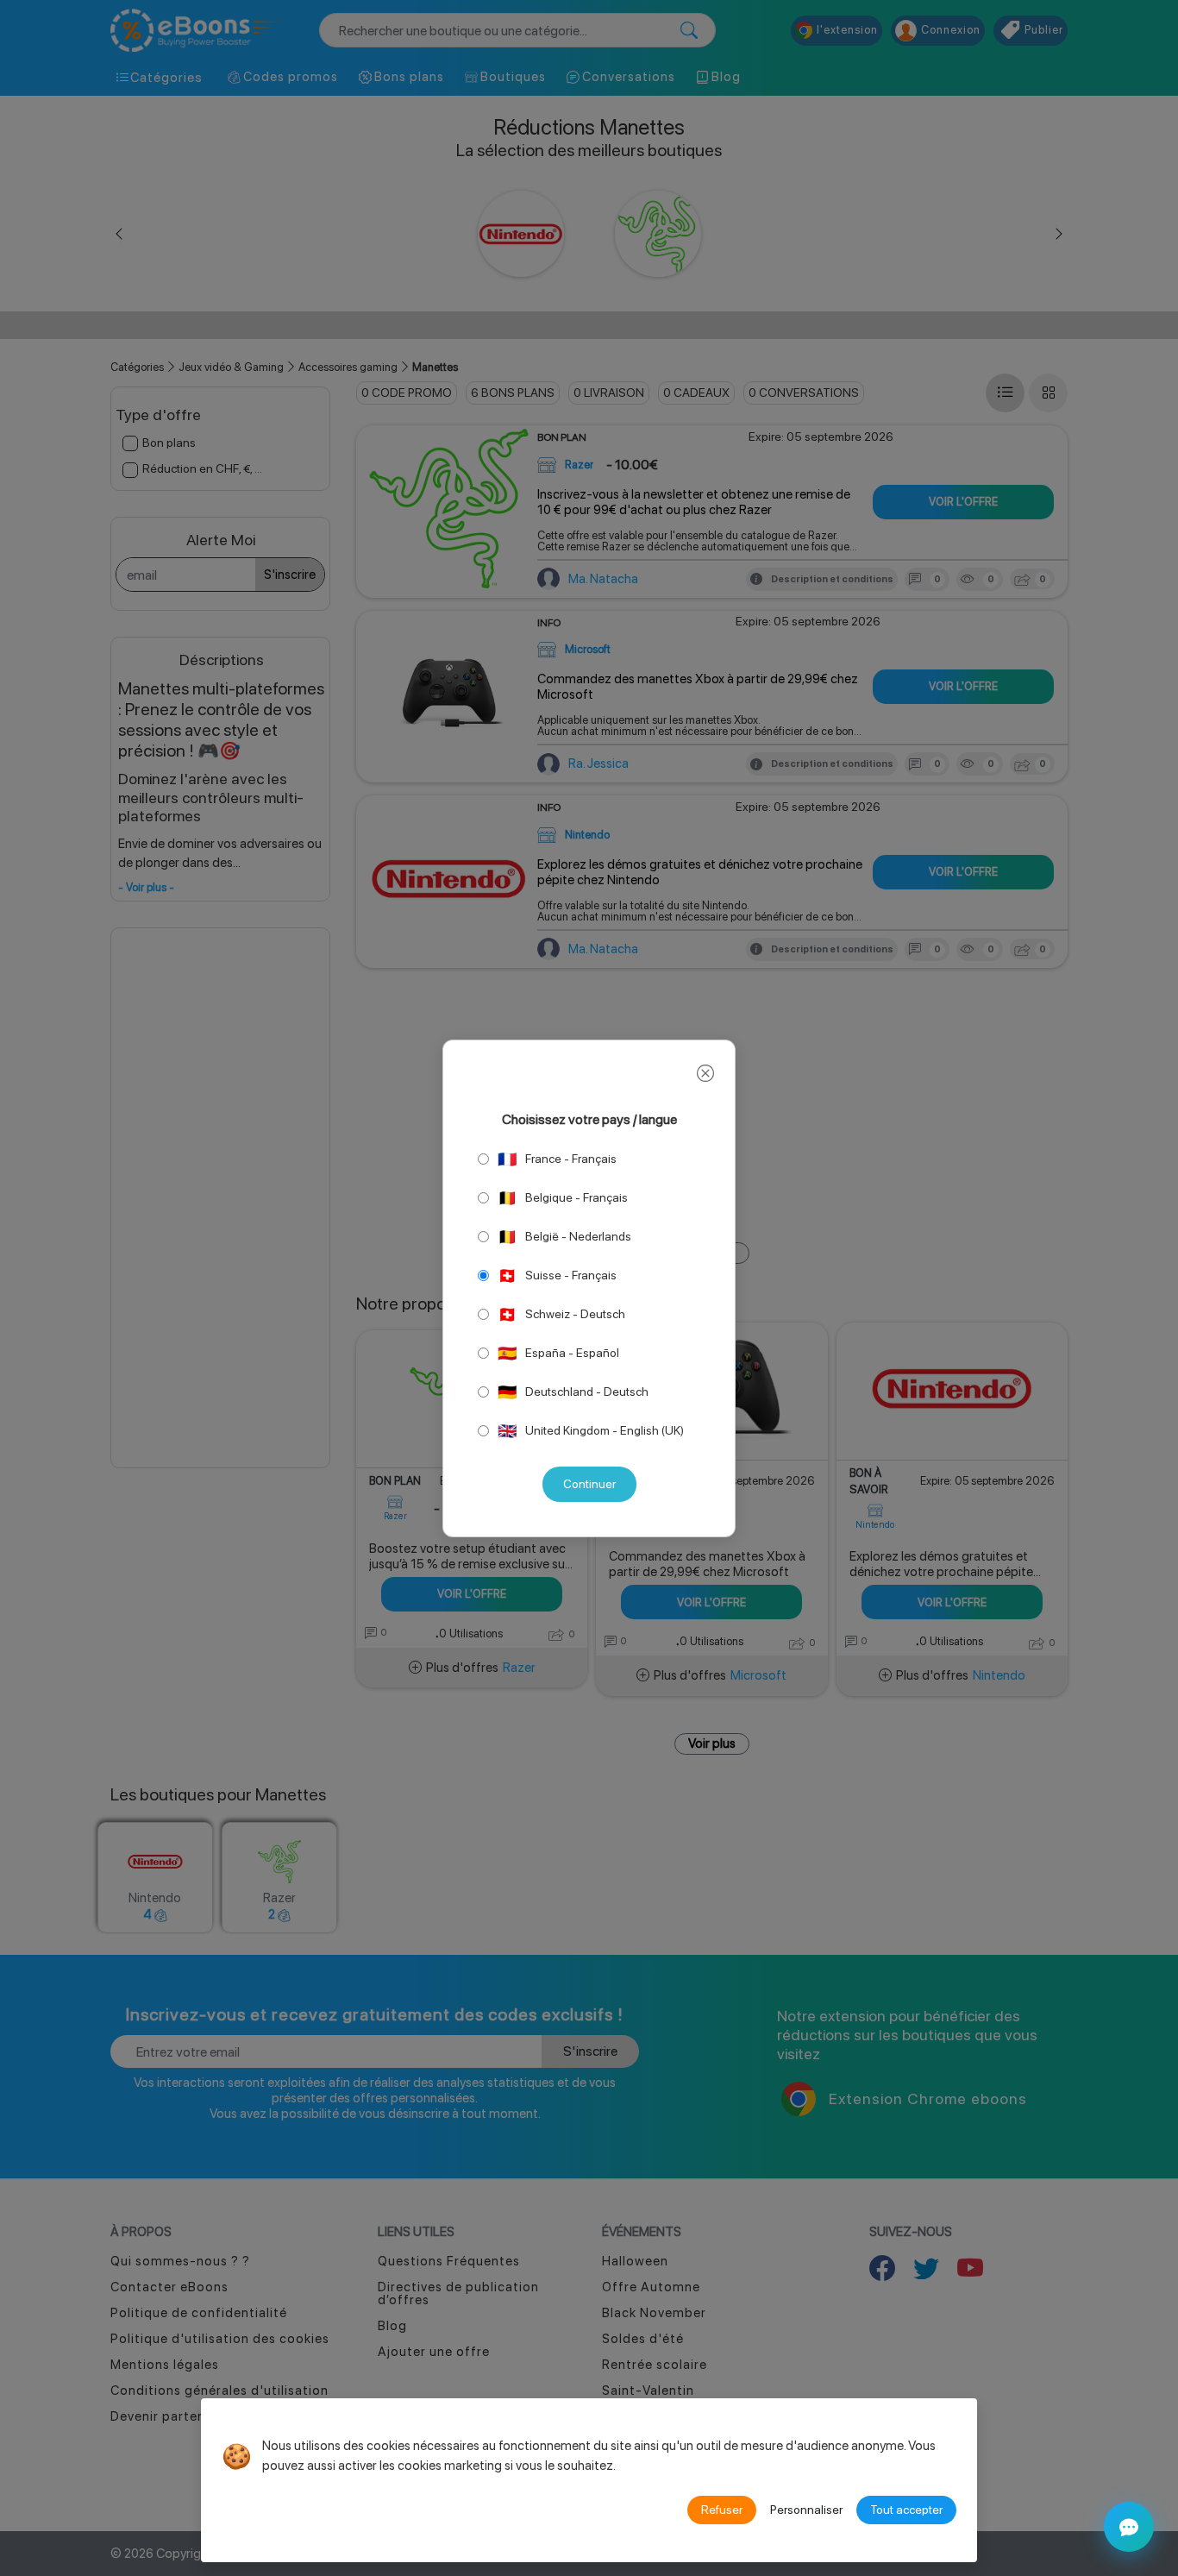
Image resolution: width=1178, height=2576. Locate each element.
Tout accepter (906, 2510)
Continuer (589, 1484)
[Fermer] (705, 1074)
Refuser (722, 2510)
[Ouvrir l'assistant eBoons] (1129, 2527)
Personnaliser (806, 2510)
